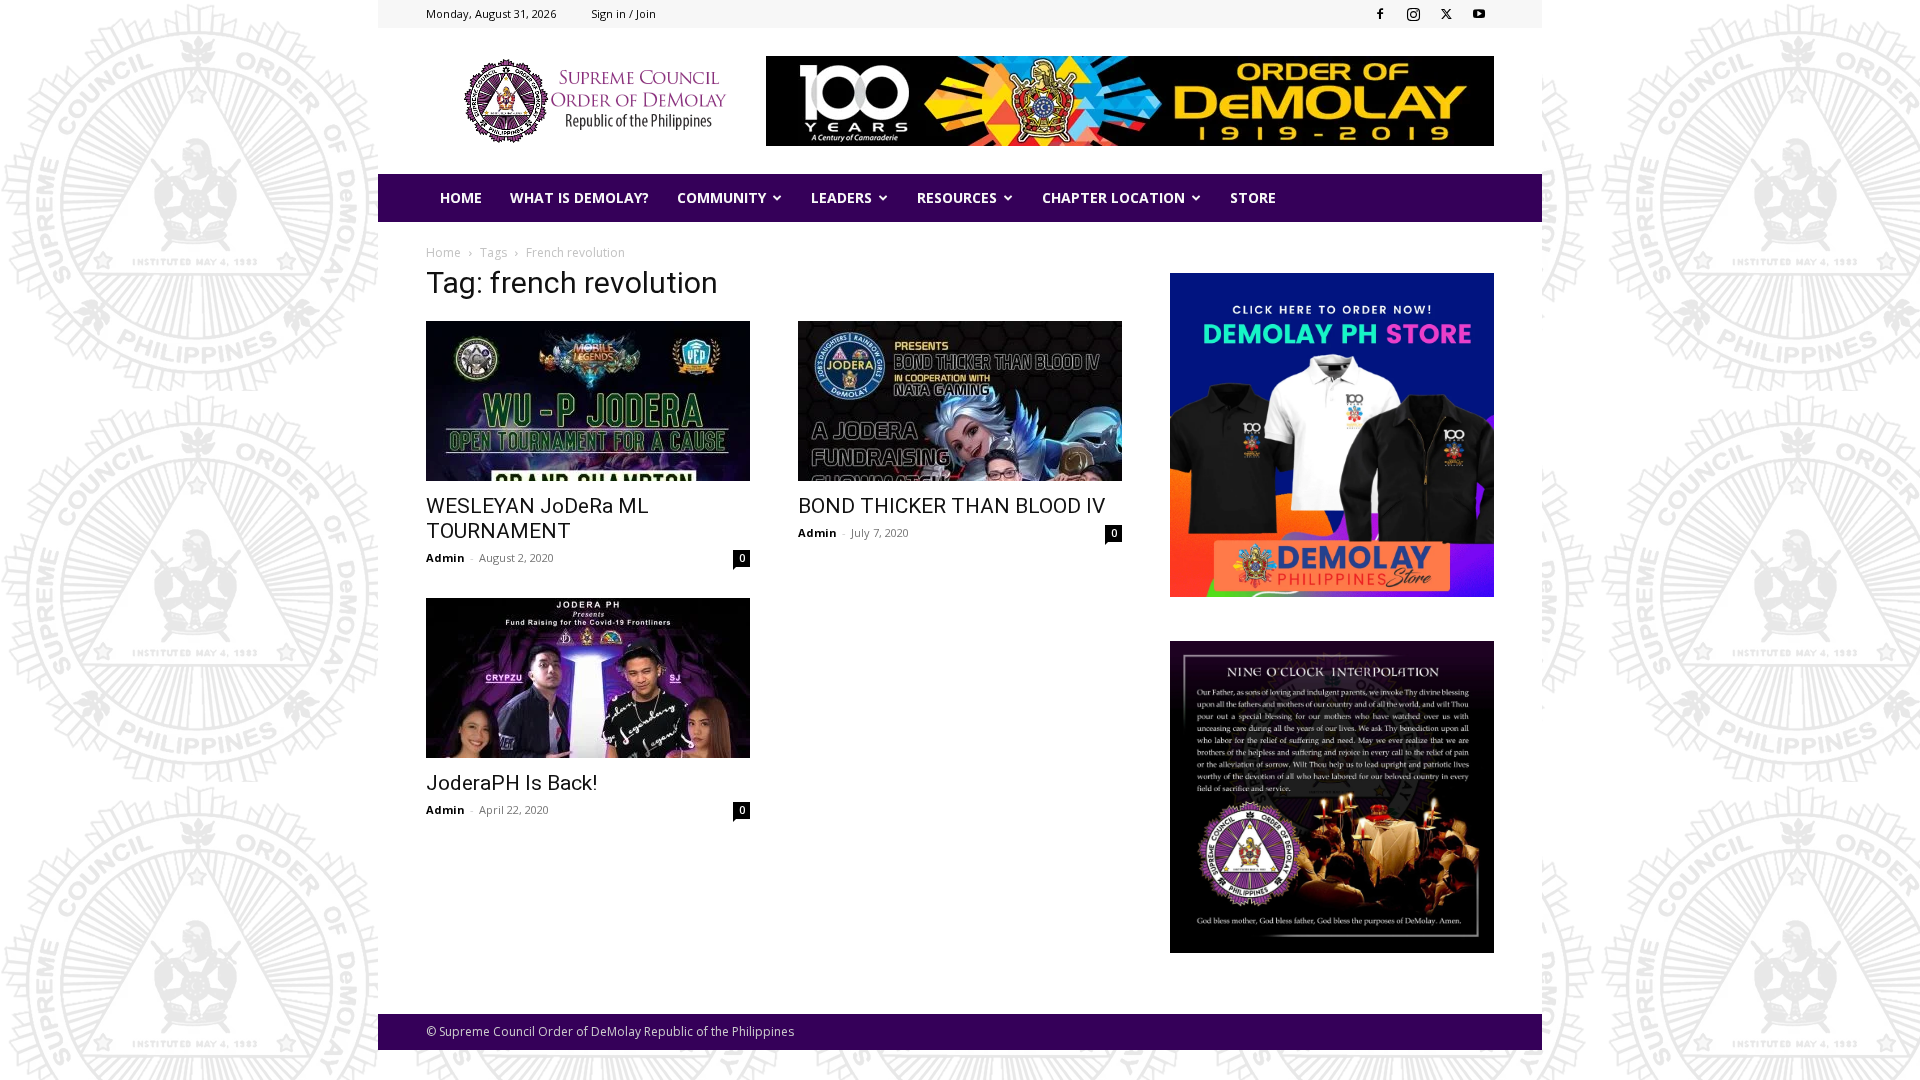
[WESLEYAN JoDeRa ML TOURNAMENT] (588, 401)
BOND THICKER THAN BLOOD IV (951, 506)
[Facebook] (1380, 14)
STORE (1253, 197)
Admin (445, 557)
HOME (461, 197)
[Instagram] (1413, 14)
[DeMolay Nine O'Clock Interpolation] (1332, 797)
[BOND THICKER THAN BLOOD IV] (960, 401)
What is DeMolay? (579, 197)
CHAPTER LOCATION (1113, 197)
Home (443, 252)
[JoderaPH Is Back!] (588, 678)
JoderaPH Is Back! (511, 783)
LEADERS (841, 197)
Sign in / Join (623, 13)
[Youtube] (1479, 14)
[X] (1446, 14)
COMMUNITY (721, 197)
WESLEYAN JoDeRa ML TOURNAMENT (537, 518)
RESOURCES (957, 197)
